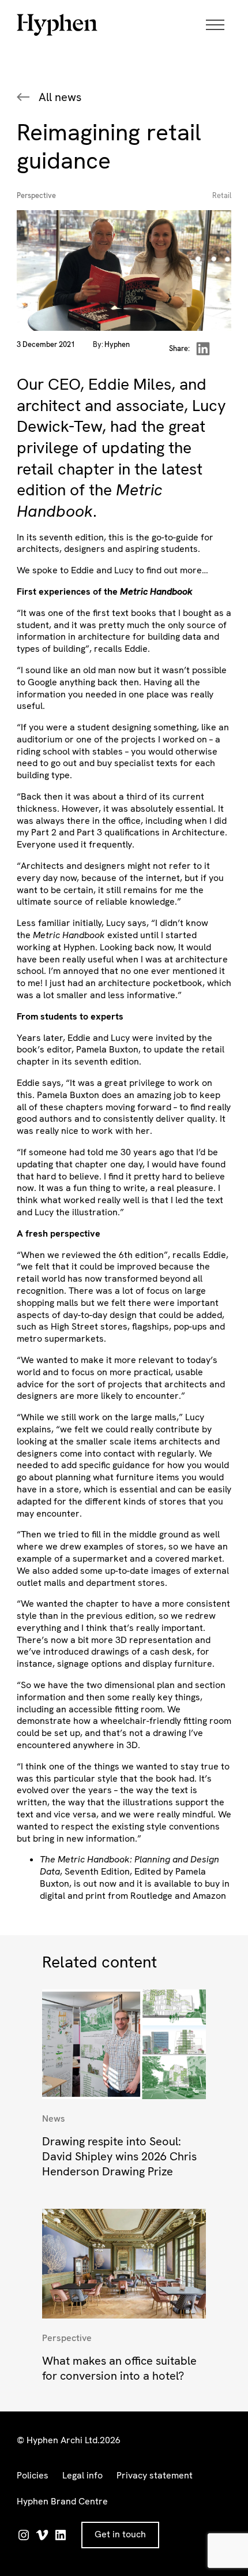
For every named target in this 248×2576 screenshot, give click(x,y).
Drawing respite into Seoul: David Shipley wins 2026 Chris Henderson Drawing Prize (119, 2156)
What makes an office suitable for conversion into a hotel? (119, 2368)
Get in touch (120, 2534)
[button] (219, 25)
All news (60, 97)
